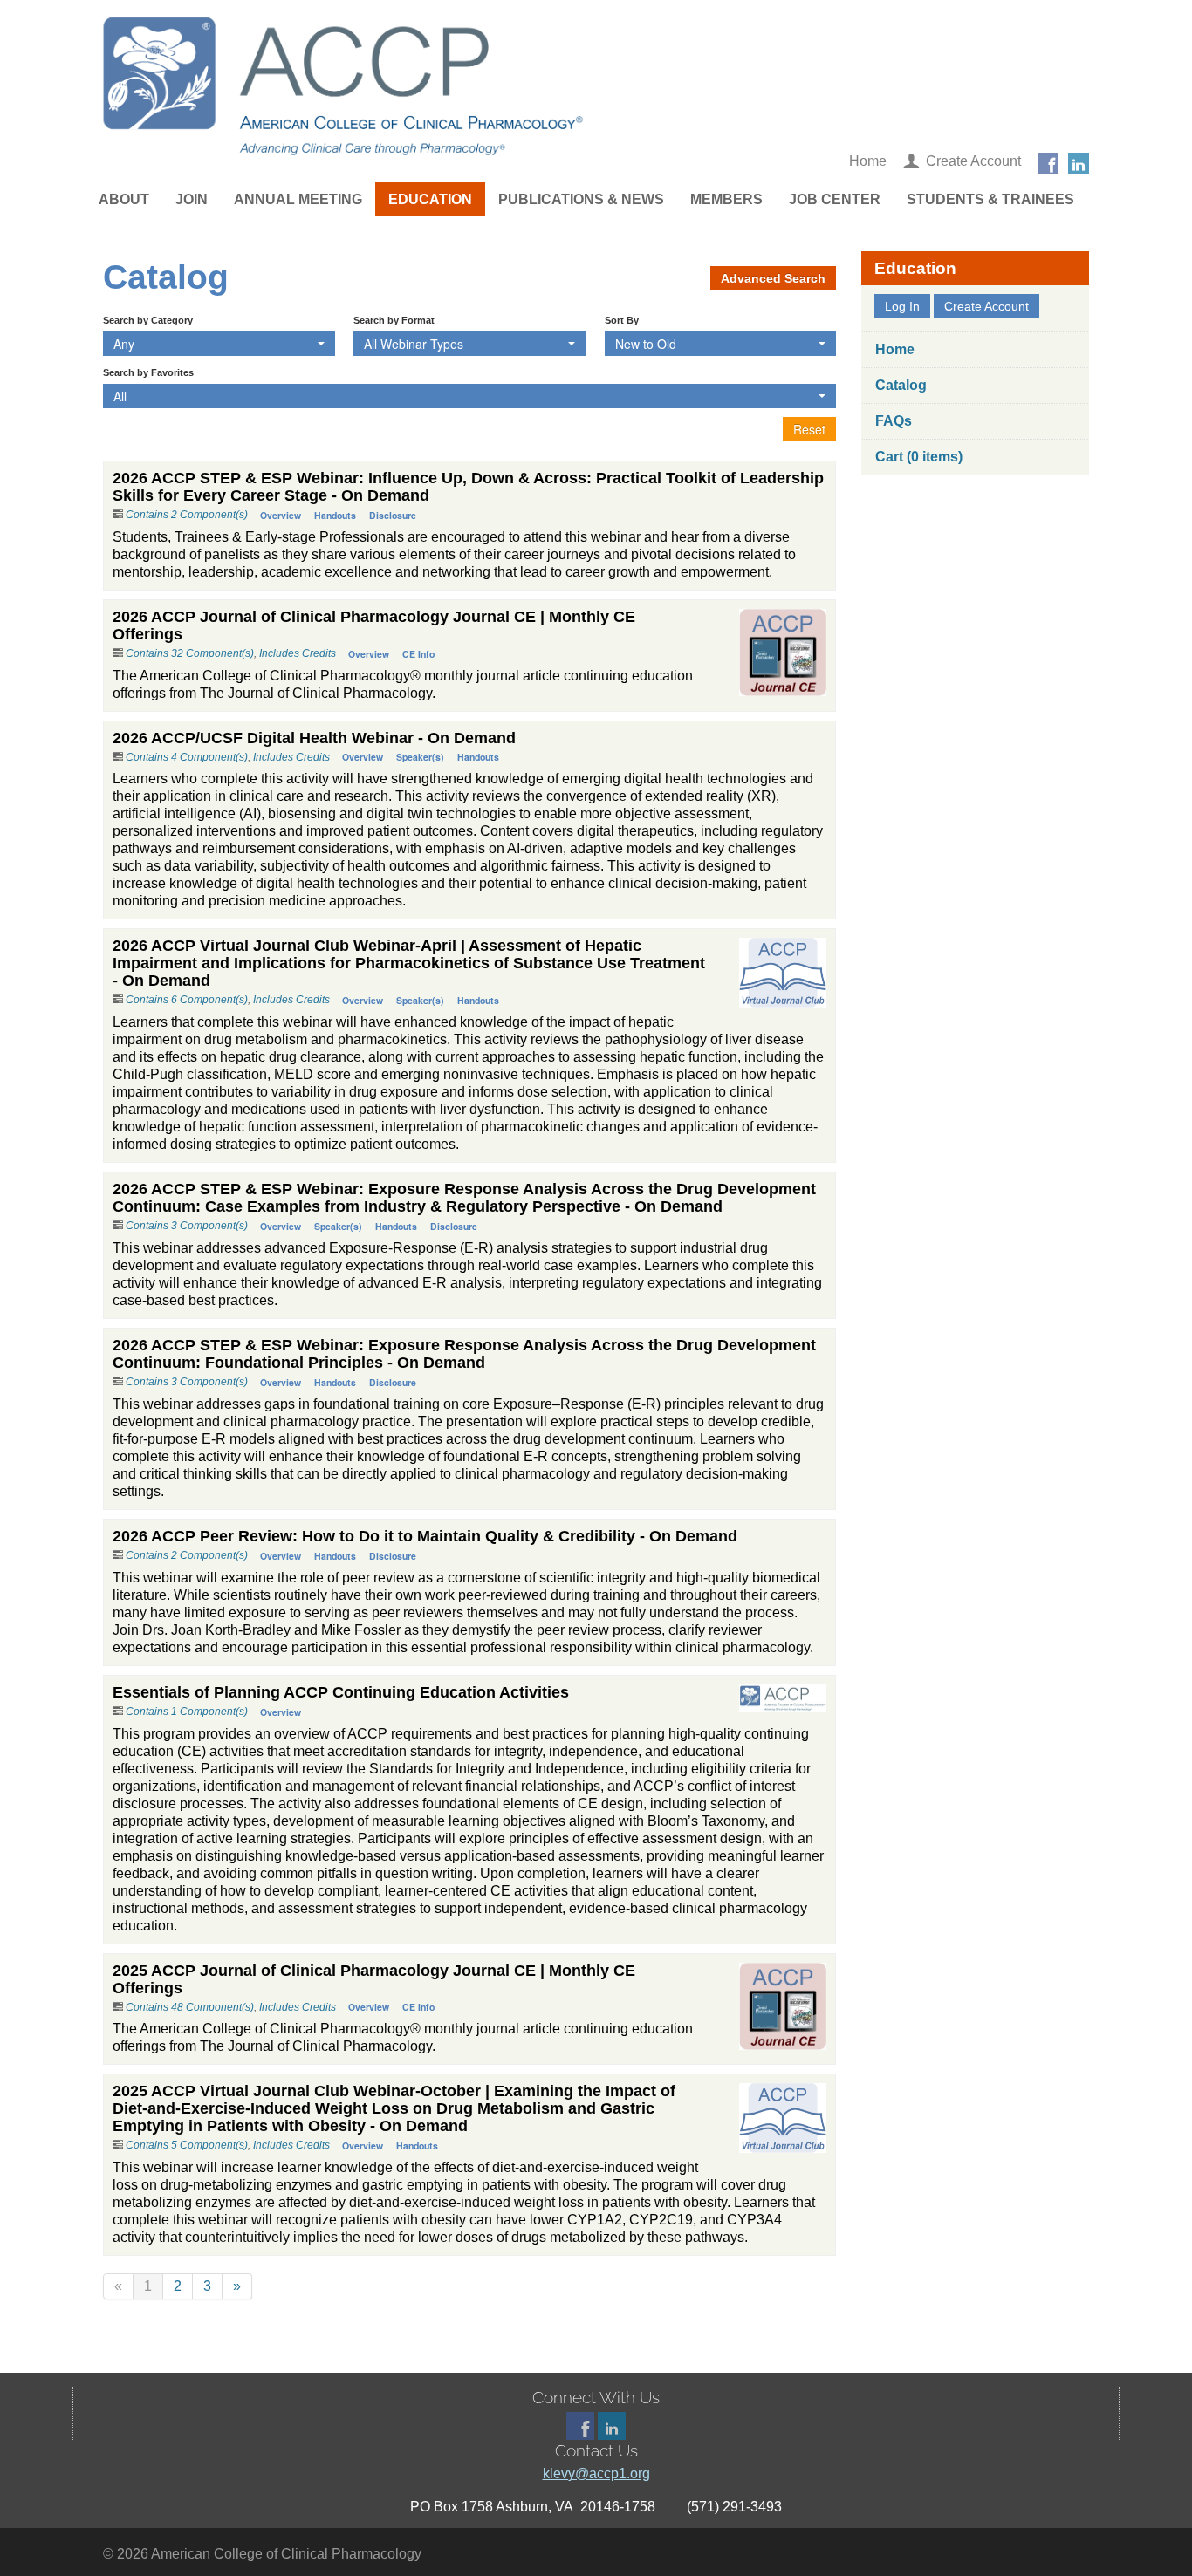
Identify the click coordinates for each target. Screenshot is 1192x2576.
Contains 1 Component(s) (187, 1712)
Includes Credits (298, 653)
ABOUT (124, 199)
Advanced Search (773, 278)
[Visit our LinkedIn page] (1079, 161)
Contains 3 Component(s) (187, 1226)
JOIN (192, 199)
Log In (902, 306)
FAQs (894, 421)
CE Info (418, 654)
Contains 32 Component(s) (190, 653)
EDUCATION (430, 199)
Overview (281, 515)
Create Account (973, 161)
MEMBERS (726, 199)
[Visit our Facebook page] (1048, 161)
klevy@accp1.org (596, 2474)
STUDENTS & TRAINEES (990, 199)
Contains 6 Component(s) (187, 1000)
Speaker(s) (420, 757)
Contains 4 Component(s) (187, 757)
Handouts (335, 515)
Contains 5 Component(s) (187, 2145)
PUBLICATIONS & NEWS (581, 199)
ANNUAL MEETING (298, 199)
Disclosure (393, 515)
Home (868, 161)
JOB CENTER (835, 199)
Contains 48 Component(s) (190, 2007)
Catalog (901, 385)
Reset (809, 429)
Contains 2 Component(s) (187, 515)
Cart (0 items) (919, 457)
